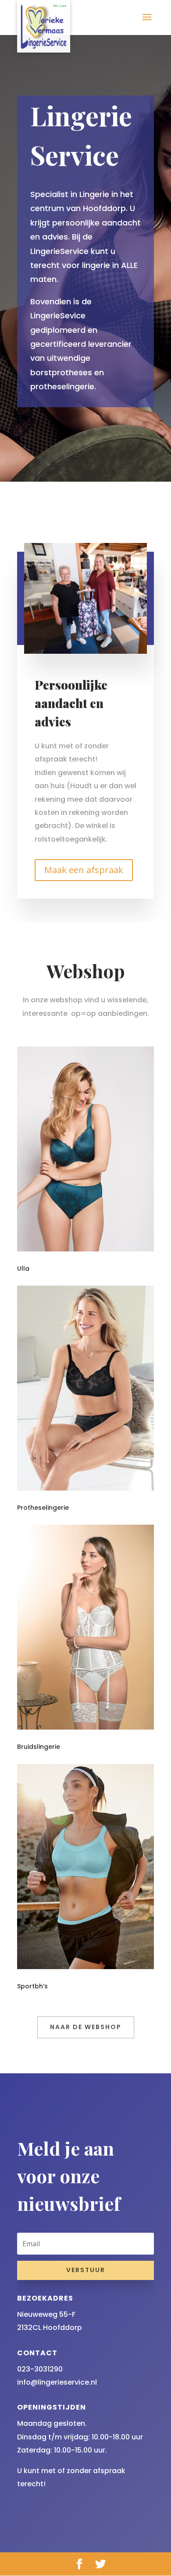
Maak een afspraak (84, 870)
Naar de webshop (86, 2027)
